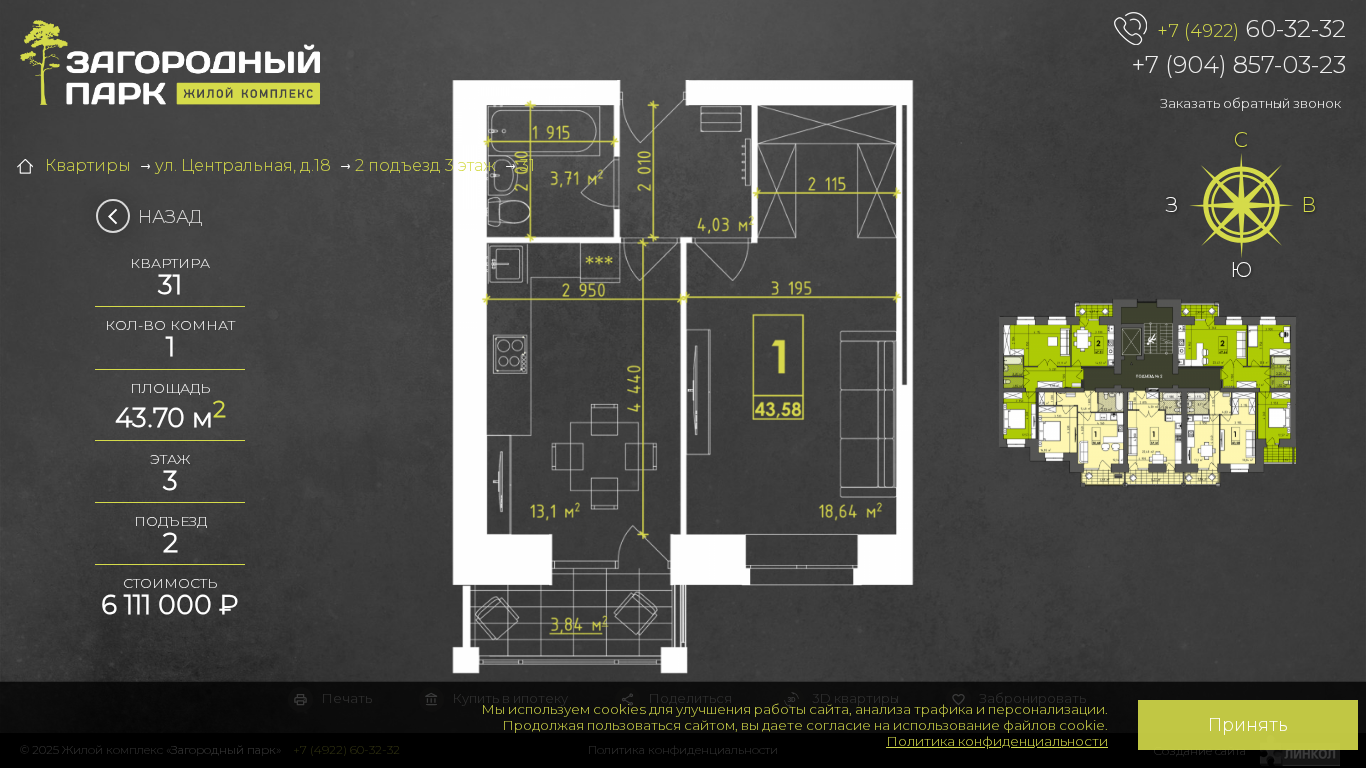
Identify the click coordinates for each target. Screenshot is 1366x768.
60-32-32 (1251, 28)
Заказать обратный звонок (1250, 103)
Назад (170, 217)
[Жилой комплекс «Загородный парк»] (170, 63)
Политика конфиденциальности (997, 741)
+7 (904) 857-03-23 (1239, 64)
